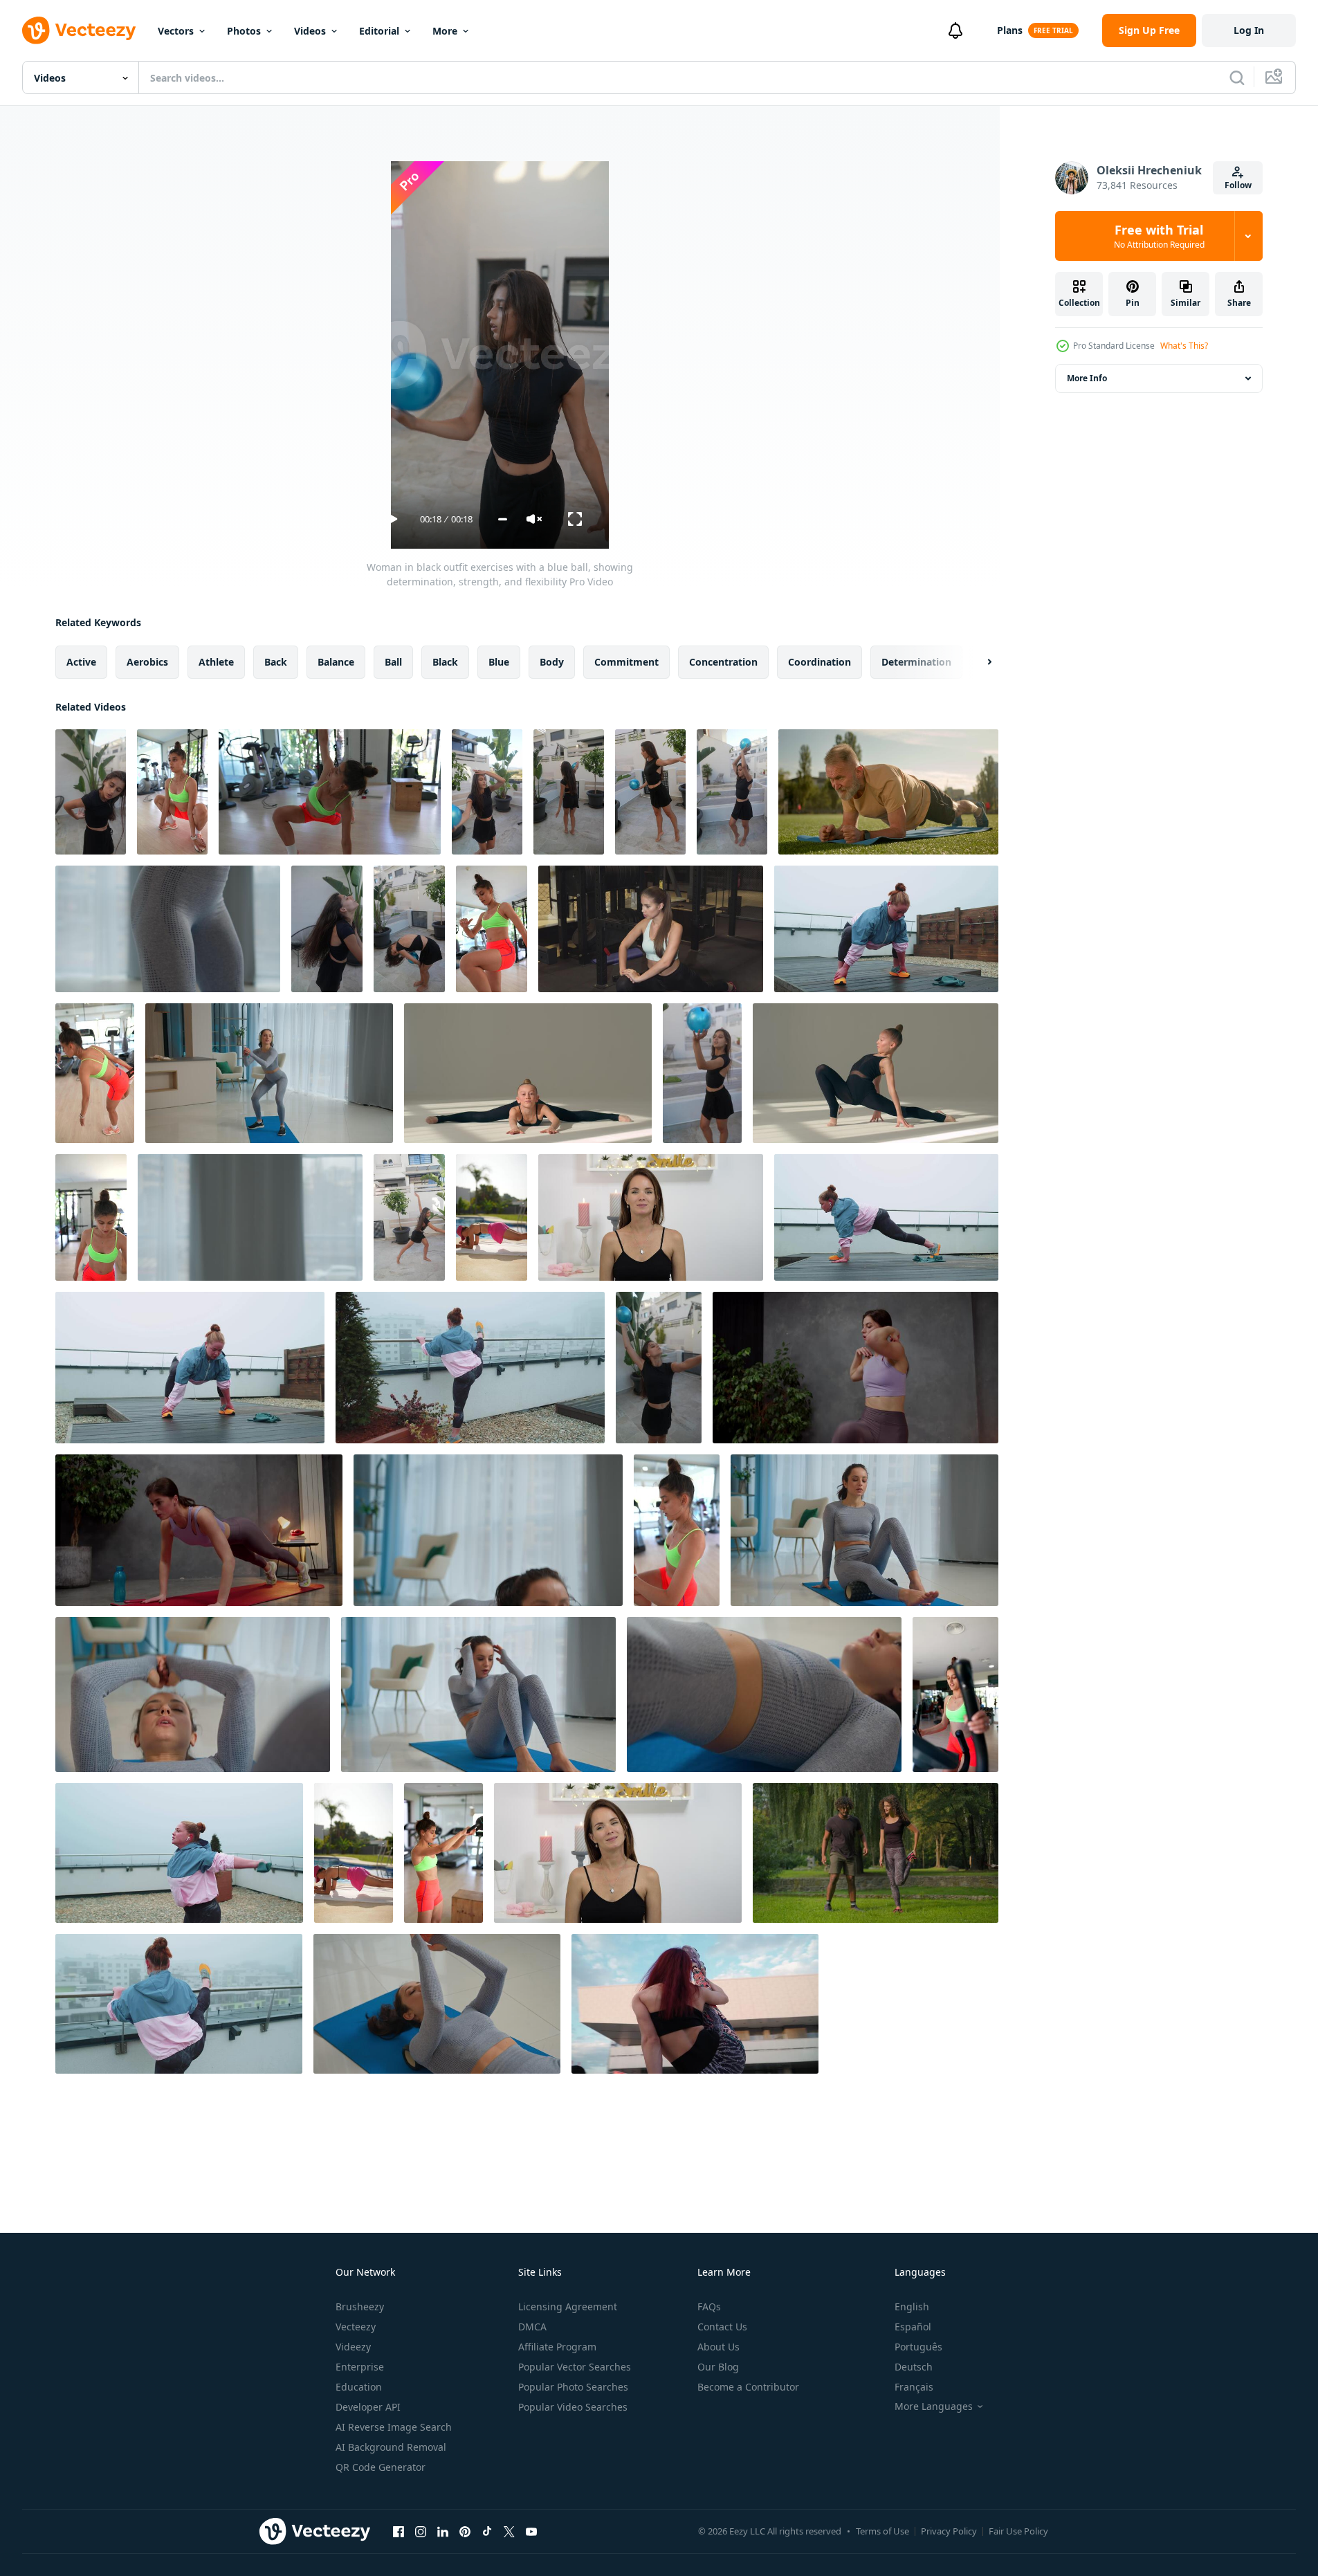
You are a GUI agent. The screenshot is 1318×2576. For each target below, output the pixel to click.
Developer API (368, 2407)
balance (336, 662)
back (276, 662)
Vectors (176, 31)
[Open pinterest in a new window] (465, 2531)
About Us (719, 2347)
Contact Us (722, 2327)
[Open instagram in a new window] (421, 2531)
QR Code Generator (381, 2467)
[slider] (503, 519)
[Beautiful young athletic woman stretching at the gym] (651, 929)
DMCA (532, 2327)
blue (499, 662)
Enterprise (360, 2367)
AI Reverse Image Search (394, 2427)
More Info (1087, 378)
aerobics (147, 662)
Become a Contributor (748, 2387)
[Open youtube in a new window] (531, 2531)
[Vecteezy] (79, 30)
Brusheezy (360, 2306)
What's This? (1184, 346)
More (445, 31)
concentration (723, 662)
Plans (1010, 30)
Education (359, 2387)
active (81, 662)
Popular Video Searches (573, 2407)
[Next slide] (978, 662)
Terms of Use (882, 2531)
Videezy (353, 2347)
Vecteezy (356, 2327)
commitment (626, 662)
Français (914, 2387)
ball (393, 662)
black (445, 662)
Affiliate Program (557, 2347)
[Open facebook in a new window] (399, 2531)
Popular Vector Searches (575, 2367)
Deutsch (914, 2367)
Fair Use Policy (1018, 2531)
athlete (216, 662)
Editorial (379, 31)
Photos (244, 31)
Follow (1238, 185)
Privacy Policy (949, 2531)
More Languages (934, 2406)
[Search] (1237, 77)
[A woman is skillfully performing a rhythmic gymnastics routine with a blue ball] (659, 1368)
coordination (820, 662)
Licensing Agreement (568, 2306)
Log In (1249, 30)
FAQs (709, 2306)
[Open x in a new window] (509, 2531)
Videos (310, 31)
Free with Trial (1159, 236)
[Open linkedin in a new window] (443, 2531)
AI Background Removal (391, 2447)
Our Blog (718, 2367)
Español (913, 2327)
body (552, 662)
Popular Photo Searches (573, 2387)
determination (916, 662)
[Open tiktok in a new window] (487, 2531)
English (912, 2306)
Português (918, 2347)
